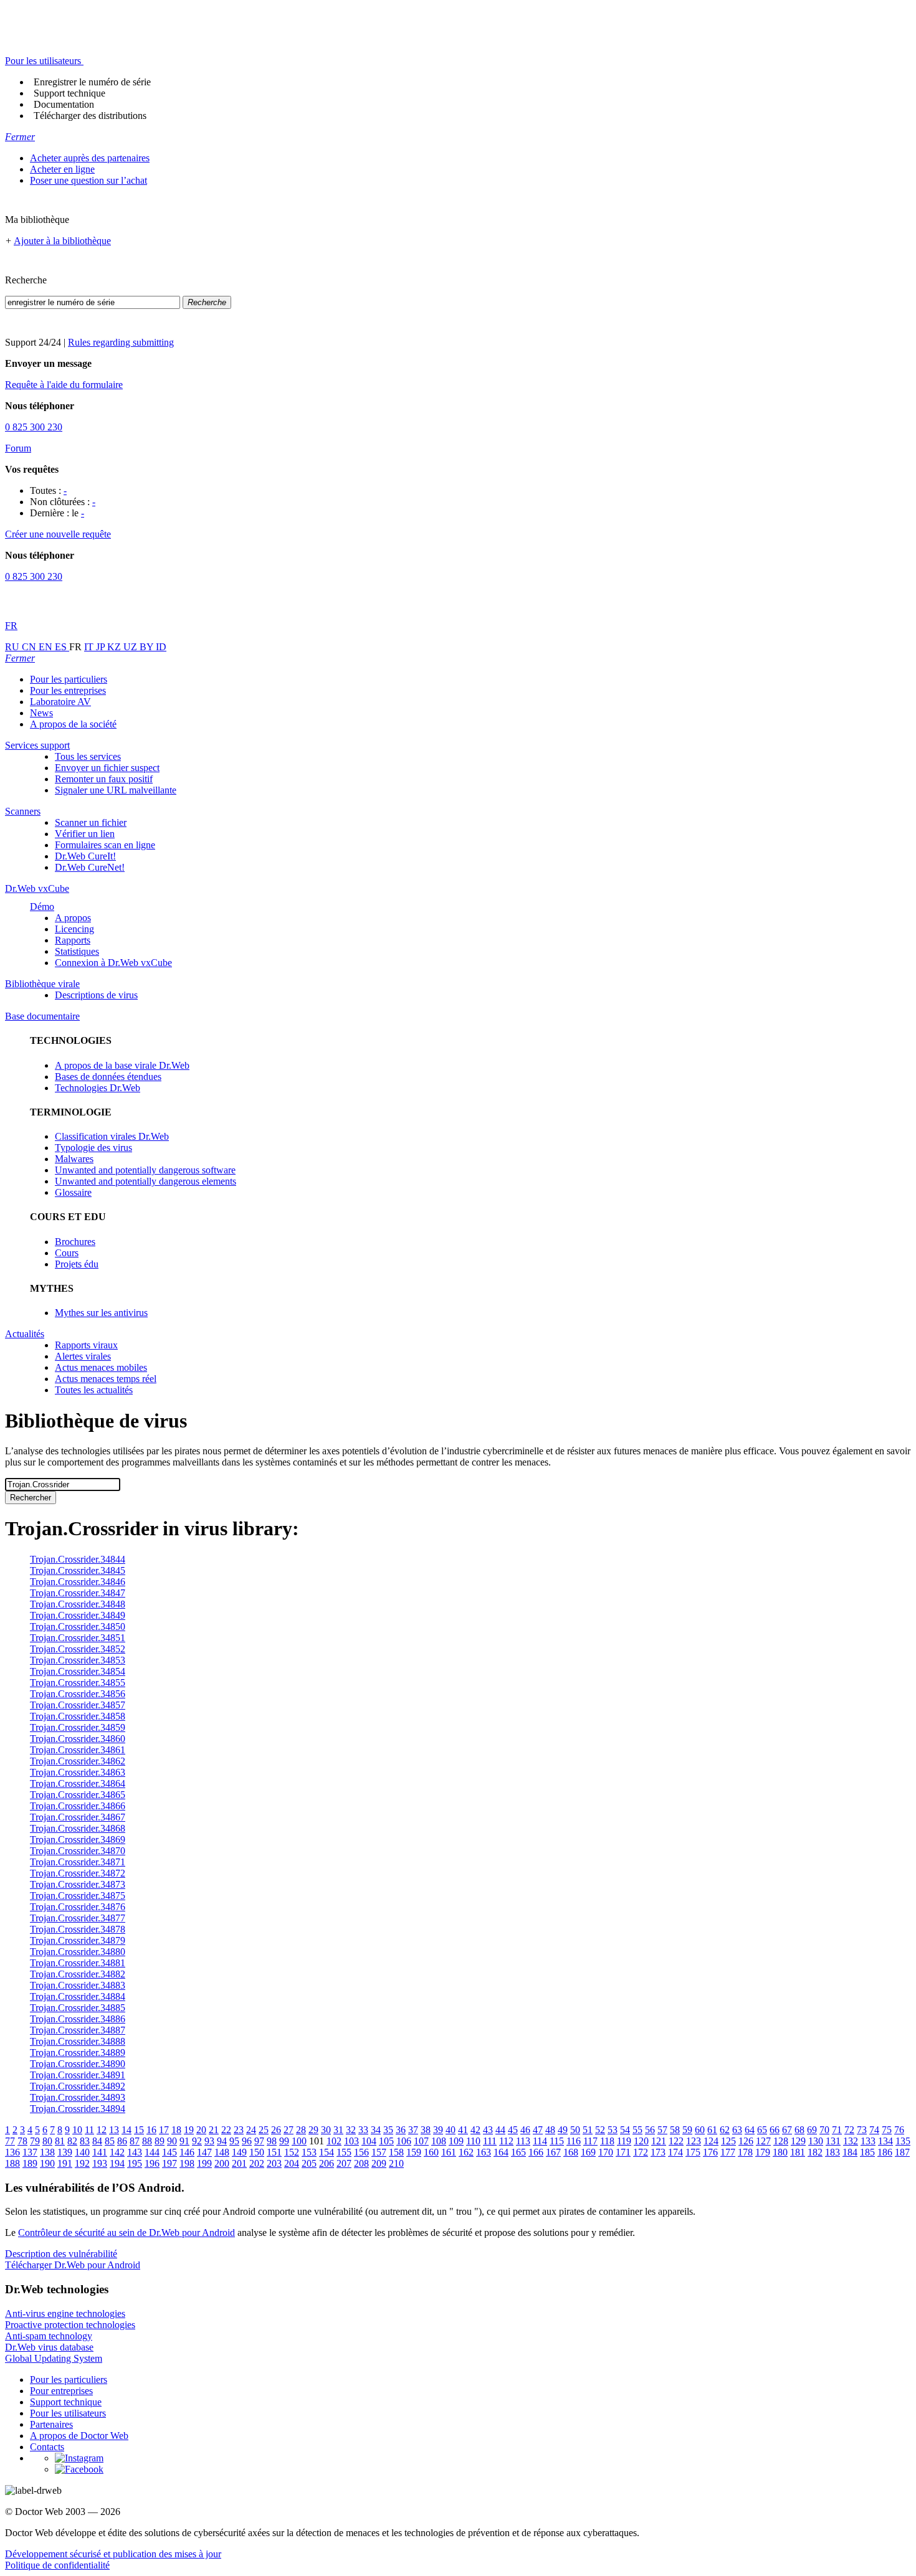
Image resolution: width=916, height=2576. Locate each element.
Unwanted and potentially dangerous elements (146, 1181)
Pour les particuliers (69, 679)
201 (239, 2163)
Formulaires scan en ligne (105, 845)
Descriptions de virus (96, 995)
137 (30, 2152)
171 (623, 2152)
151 (274, 2152)
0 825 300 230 (34, 427)
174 (675, 2152)
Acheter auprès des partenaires (90, 158)
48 (550, 2130)
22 (226, 2130)
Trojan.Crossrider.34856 (78, 1694)
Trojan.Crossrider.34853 (78, 1660)
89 (160, 2141)
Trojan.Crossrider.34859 (78, 1727)
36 (401, 2130)
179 (763, 2152)
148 (222, 2152)
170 (606, 2152)
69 (812, 2130)
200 (222, 2163)
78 (22, 2141)
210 (396, 2163)
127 (763, 2141)
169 (588, 2152)
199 (204, 2163)
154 (327, 2152)
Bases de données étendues (108, 1077)
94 (222, 2141)
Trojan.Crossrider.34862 (78, 1761)
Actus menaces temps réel (106, 1379)
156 (361, 2152)
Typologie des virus (93, 1148)
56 (650, 2130)
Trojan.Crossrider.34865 (78, 1795)
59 (687, 2130)
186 (885, 2152)
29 (313, 2130)
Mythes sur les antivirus (101, 1313)
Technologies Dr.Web (98, 1088)
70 (824, 2130)
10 (77, 2130)
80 (47, 2141)
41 (463, 2130)
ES (62, 647)
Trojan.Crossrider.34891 (78, 2075)
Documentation (64, 104)
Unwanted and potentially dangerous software (145, 1170)
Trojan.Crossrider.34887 (78, 2030)
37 (413, 2130)
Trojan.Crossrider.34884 (78, 1996)
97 (259, 2141)
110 (473, 2141)
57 (662, 2130)
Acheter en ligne (62, 169)
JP (102, 647)
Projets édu (77, 1264)
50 (575, 2130)
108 (439, 2141)
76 (899, 2130)
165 (518, 2152)
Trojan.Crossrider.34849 (78, 1615)
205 (309, 2163)
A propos (73, 918)
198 (187, 2163)
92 (197, 2141)
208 (361, 2163)
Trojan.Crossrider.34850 (78, 1627)
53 (613, 2130)
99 (284, 2141)
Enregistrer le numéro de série (92, 82)
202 (257, 2163)
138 (47, 2152)
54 (625, 2130)
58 (675, 2130)
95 (234, 2141)
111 (490, 2141)
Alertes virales (83, 1356)
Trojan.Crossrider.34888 (78, 2041)
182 (815, 2152)
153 (309, 2152)
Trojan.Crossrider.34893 (78, 2097)
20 (201, 2130)
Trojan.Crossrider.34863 (78, 1772)
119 (624, 2141)
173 (658, 2152)
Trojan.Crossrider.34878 (78, 1929)
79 (35, 2141)
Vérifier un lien (85, 834)
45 (513, 2130)
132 (851, 2141)
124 (711, 2141)
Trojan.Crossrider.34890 (78, 2064)
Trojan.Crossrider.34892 (78, 2086)
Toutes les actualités (94, 1390)
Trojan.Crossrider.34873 (78, 1884)
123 (694, 2141)
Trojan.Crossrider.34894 (78, 2109)
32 (351, 2130)
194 (117, 2163)
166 (536, 2152)
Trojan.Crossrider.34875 (78, 1896)
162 (466, 2152)
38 (426, 2130)
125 (728, 2141)
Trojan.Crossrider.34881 (78, 1963)
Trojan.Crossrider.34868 (78, 1828)
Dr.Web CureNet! (90, 867)
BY (148, 647)
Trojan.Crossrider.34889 (78, 2053)
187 (902, 2152)
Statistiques (77, 951)
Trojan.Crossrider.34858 (78, 1716)
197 (169, 2163)
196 (152, 2163)
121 (659, 2141)
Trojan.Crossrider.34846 (78, 1582)
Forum (18, 448)
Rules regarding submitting (121, 342)
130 (816, 2141)
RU (13, 647)
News (41, 713)
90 (172, 2141)
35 (388, 2130)
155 (344, 2152)
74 (874, 2130)
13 (114, 2130)
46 (525, 2130)
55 (637, 2130)
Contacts (47, 2447)
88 (147, 2141)
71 (837, 2130)
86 (122, 2141)
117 (590, 2141)
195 (135, 2163)
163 (484, 2152)
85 (110, 2141)
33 (363, 2130)
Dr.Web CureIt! (85, 856)
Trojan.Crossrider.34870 (78, 1851)
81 (60, 2141)
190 (47, 2163)
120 (641, 2141)
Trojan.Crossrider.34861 (78, 1750)
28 (301, 2130)
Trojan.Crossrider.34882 (78, 1974)
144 (152, 2152)
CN (30, 647)
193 (100, 2163)
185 (867, 2152)
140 (82, 2152)
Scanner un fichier (91, 822)
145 (169, 2152)
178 (745, 2152)
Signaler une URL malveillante (116, 790)
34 (376, 2130)
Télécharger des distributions (90, 116)
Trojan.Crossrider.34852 (78, 1649)
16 (151, 2130)
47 (538, 2130)
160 (431, 2152)
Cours (67, 1253)
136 (12, 2152)
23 (239, 2130)
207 (344, 2163)
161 (449, 2152)
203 (274, 2163)
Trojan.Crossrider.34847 (78, 1593)
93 (209, 2141)
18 (176, 2130)
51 (588, 2130)
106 (404, 2141)
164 (501, 2152)
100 (299, 2141)
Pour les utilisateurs (68, 2413)
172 (641, 2152)
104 (369, 2141)
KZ (115, 647)
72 (849, 2130)
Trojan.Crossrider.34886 (78, 2019)
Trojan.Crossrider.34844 (78, 1559)
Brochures (75, 1242)
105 (386, 2141)
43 (488, 2130)
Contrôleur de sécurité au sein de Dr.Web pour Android (126, 2233)
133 (868, 2141)
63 (737, 2130)
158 (396, 2152)
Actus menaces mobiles (101, 1367)
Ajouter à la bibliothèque (62, 241)
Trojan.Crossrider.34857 (78, 1705)
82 (72, 2141)
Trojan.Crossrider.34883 (78, 1985)
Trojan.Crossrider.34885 (78, 2008)
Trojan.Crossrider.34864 (78, 1783)
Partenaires (51, 2424)
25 (264, 2130)
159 (414, 2152)
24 (251, 2130)
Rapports (73, 940)
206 (327, 2163)
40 (451, 2130)
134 (885, 2141)
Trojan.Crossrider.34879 (78, 1940)
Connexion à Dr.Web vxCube (113, 963)
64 (750, 2130)
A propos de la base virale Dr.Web (122, 1065)
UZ (131, 647)
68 (799, 2130)
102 (334, 2141)
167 (553, 2152)
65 (762, 2130)
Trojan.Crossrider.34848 (78, 1604)
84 (97, 2141)
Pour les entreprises (68, 690)
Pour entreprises (61, 2391)
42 (475, 2130)
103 (351, 2141)
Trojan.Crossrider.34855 (78, 1683)
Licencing (74, 929)
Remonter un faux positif (104, 779)
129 (798, 2141)
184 (850, 2152)
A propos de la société (73, 724)
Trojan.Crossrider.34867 (78, 1817)
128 (781, 2141)
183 (833, 2152)
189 (30, 2163)
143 (135, 2152)
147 (204, 2152)
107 (421, 2141)
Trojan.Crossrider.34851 (78, 1638)
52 (600, 2130)
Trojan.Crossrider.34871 (78, 1862)
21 (214, 2130)
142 (117, 2152)
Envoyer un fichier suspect (107, 768)
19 (189, 2130)
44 (500, 2130)
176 (710, 2152)
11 (89, 2130)
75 (887, 2130)
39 (438, 2130)
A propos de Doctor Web (79, 2436)
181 (798, 2152)
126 (746, 2141)
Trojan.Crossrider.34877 (78, 1918)
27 (289, 2130)
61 (712, 2130)
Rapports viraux (86, 1345)
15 (139, 2130)
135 (903, 2141)
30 (326, 2130)
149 (239, 2152)
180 (780, 2152)
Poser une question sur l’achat (88, 180)
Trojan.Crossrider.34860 (78, 1739)
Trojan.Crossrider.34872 (78, 1873)
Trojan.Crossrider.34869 (78, 1840)
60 (700, 2130)
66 (775, 2130)
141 (100, 2152)
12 (102, 2130)
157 (379, 2152)
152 (292, 2152)
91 (184, 2141)
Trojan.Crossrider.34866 (78, 1806)
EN (47, 647)
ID (161, 647)
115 (557, 2141)
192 (82, 2163)
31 (338, 2130)
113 (523, 2141)
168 (571, 2152)
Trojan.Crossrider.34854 (78, 1671)
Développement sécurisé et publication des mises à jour (113, 2554)
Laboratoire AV (60, 702)
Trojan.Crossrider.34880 (78, 1952)
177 (728, 2152)
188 (12, 2163)
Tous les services (88, 756)
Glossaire (73, 1192)
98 (272, 2141)
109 (456, 2141)
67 (787, 2130)
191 (65, 2163)
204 (292, 2163)
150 (257, 2152)
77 (10, 2141)
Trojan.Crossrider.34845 (78, 1570)
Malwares (74, 1159)
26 (276, 2130)
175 (693, 2152)
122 (676, 2141)
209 (379, 2163)
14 (126, 2130)
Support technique (69, 93)
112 (506, 2141)
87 (135, 2141)
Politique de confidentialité (57, 2565)
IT (90, 647)
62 (725, 2130)
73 (862, 2130)
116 (574, 2141)
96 (247, 2141)
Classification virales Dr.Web (112, 1136)
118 (607, 2141)
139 (65, 2152)
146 (187, 2152)
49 (563, 2130)
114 (540, 2141)
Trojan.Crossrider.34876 (78, 1907)
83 (85, 2141)
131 (833, 2141)
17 (164, 2130)
